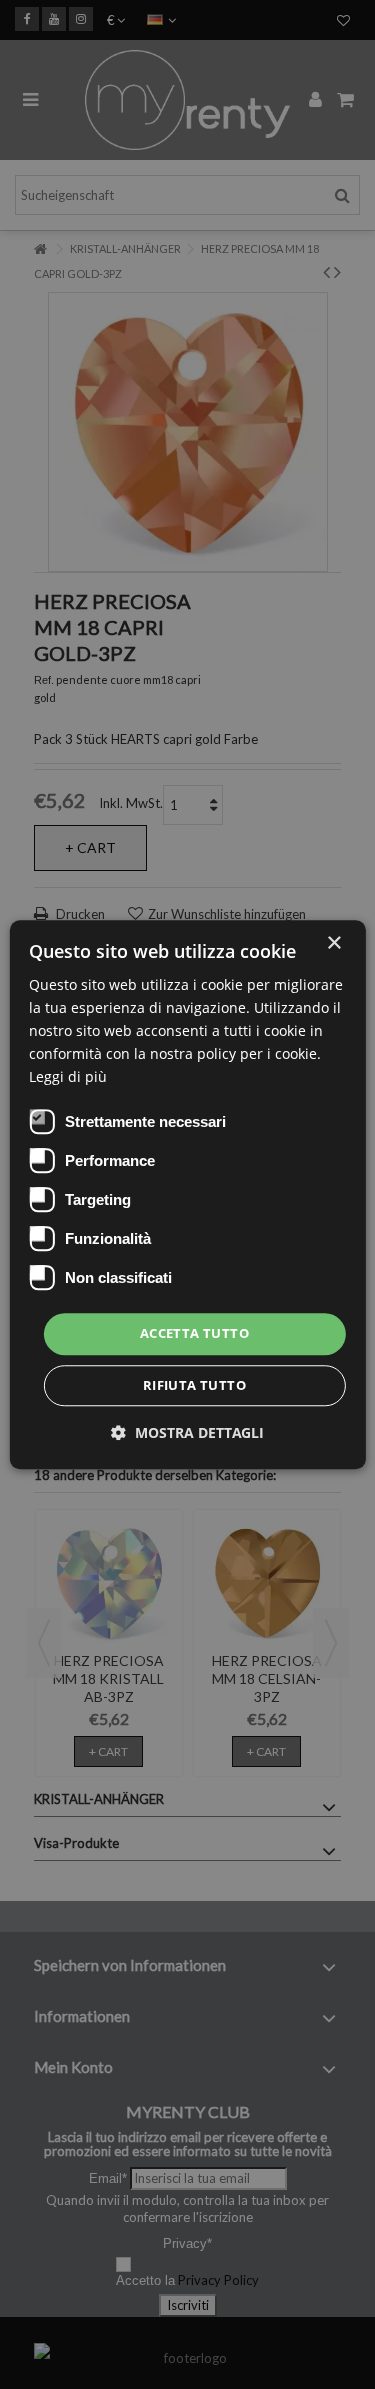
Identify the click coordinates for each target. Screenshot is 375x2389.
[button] (187, 1432)
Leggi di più (68, 1077)
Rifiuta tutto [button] (194, 1385)
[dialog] (187, 1194)
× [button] (333, 943)
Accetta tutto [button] (194, 1334)
